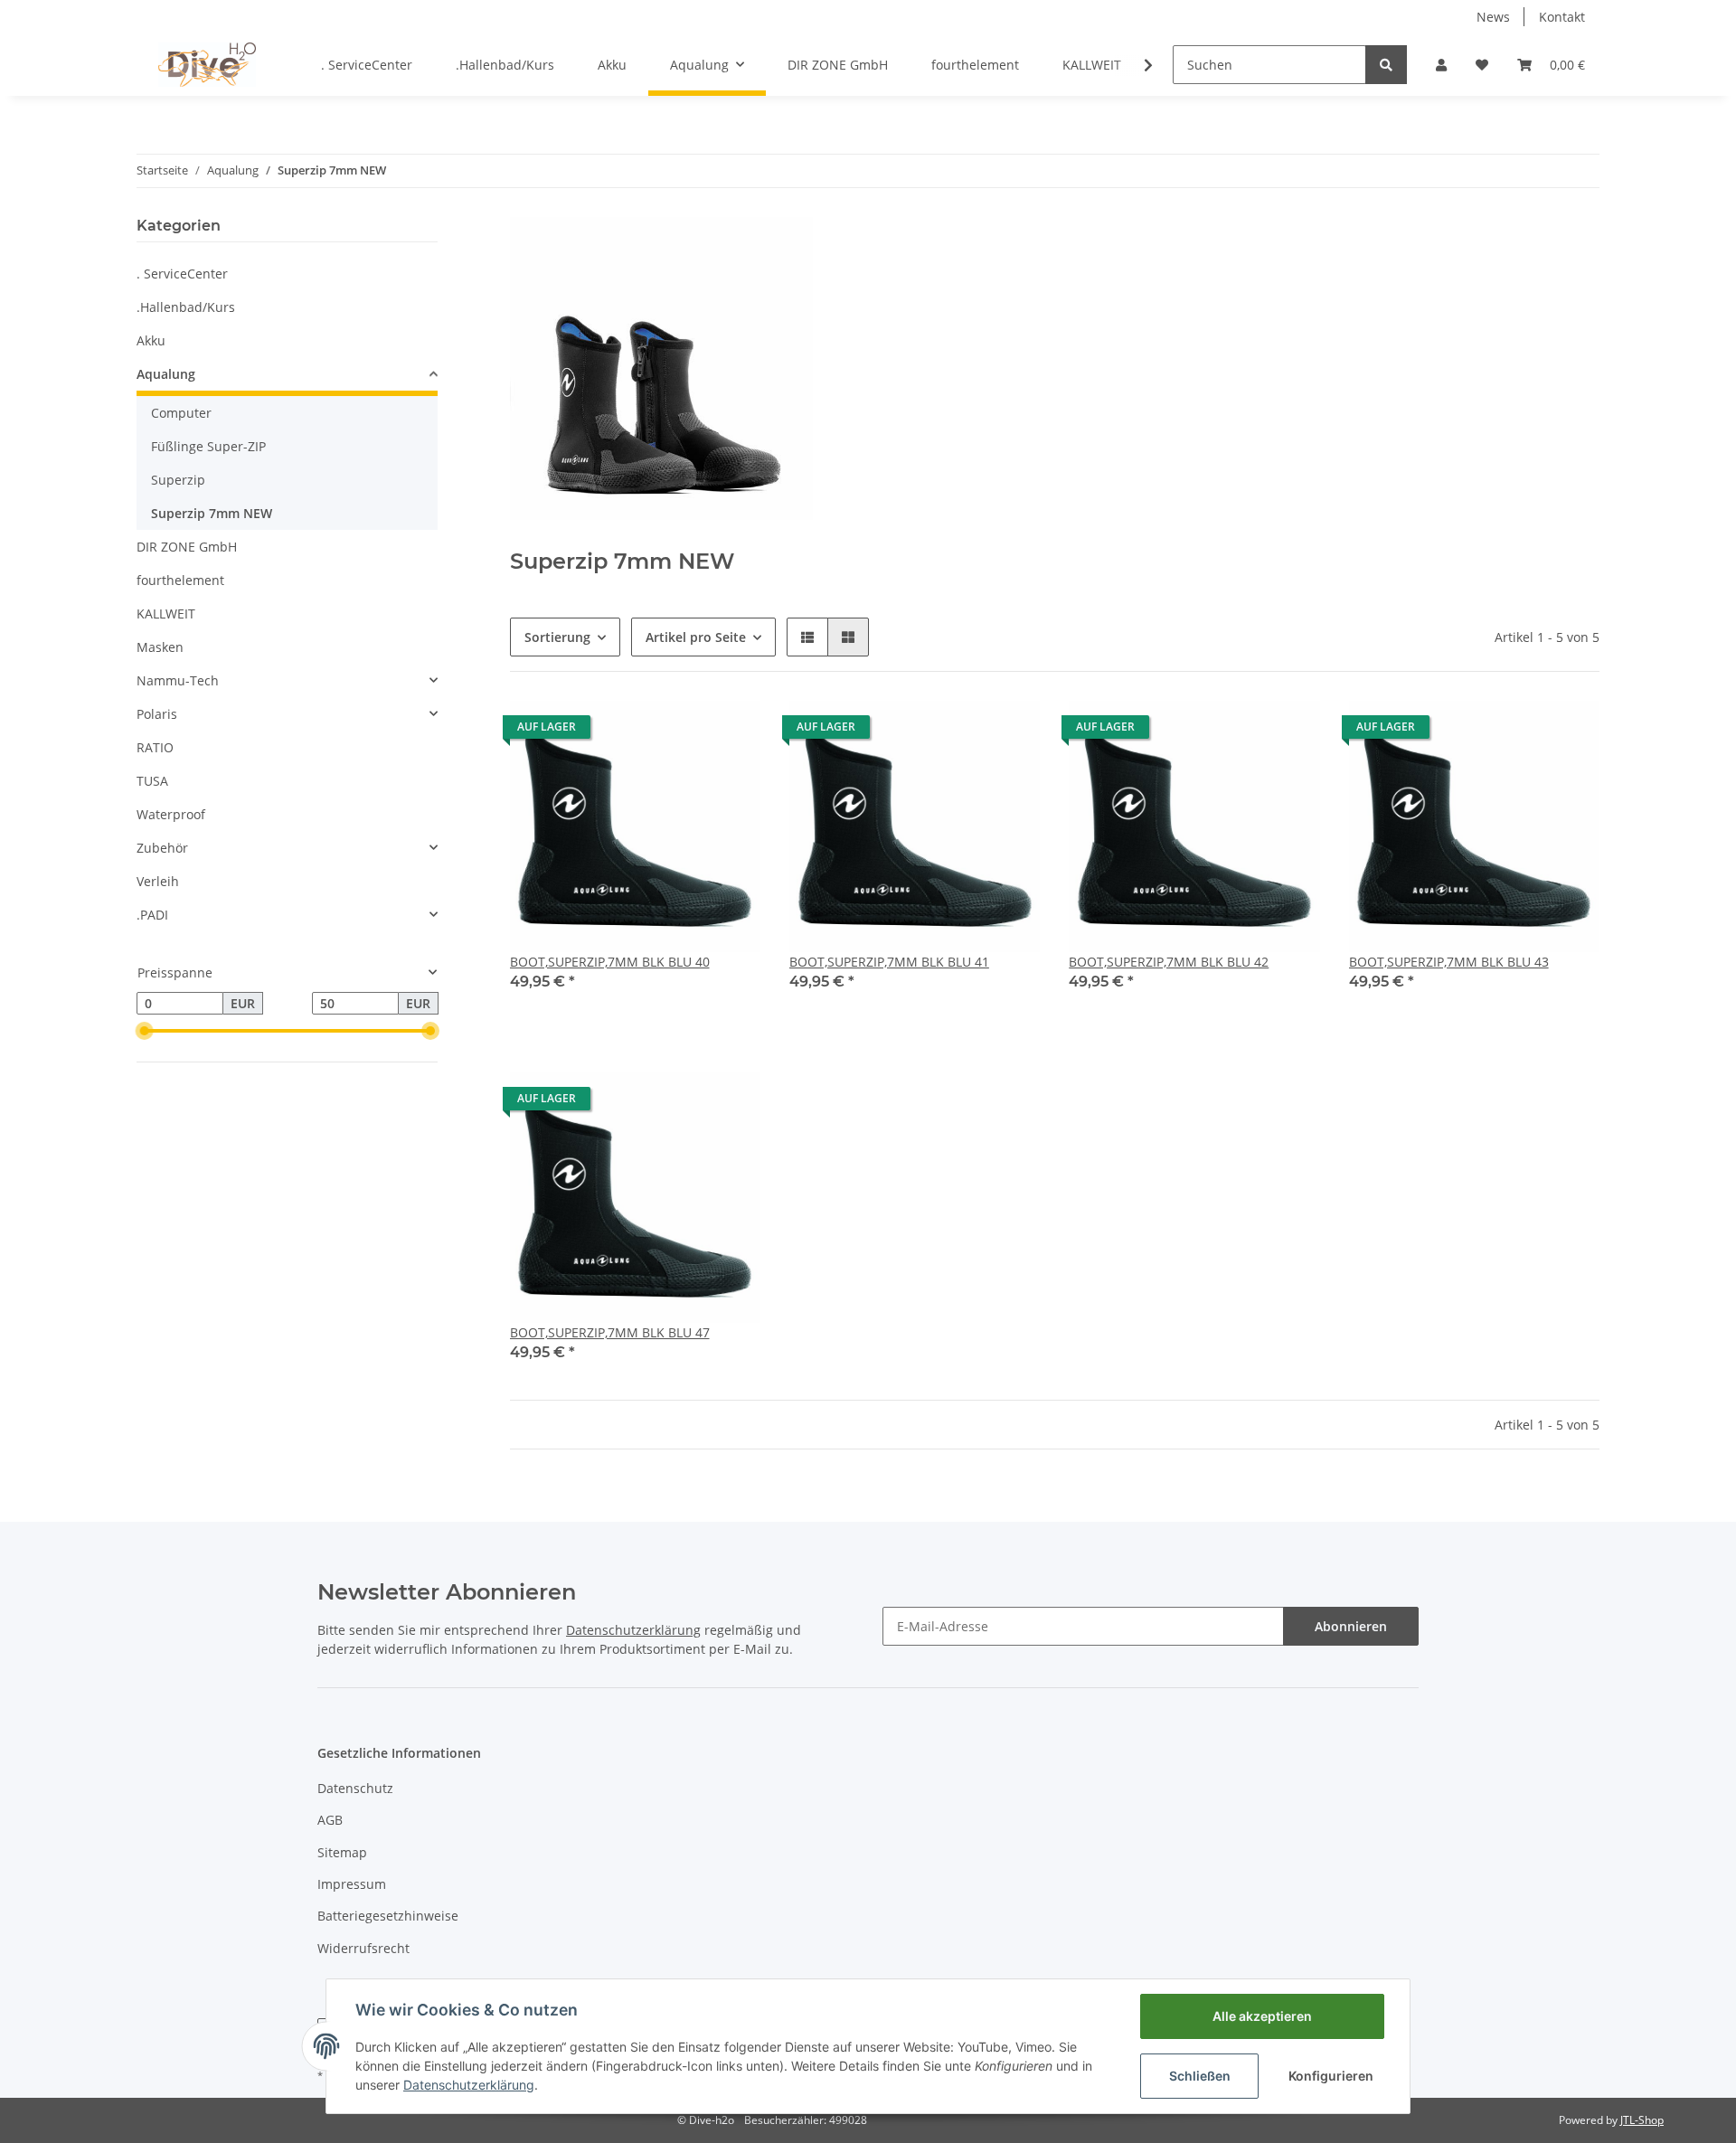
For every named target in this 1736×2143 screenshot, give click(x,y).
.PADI (152, 915)
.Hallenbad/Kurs (186, 307)
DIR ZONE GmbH (187, 547)
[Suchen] (1386, 65)
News (1493, 17)
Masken (160, 647)
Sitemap (342, 1852)
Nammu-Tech (178, 680)
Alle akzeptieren (1262, 2016)
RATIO (155, 747)
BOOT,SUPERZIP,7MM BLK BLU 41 (889, 962)
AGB (330, 1820)
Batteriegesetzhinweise (388, 1916)
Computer (181, 413)
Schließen (1200, 2076)
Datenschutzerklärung (469, 2085)
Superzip (178, 480)
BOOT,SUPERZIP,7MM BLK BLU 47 (610, 1332)
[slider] (144, 1031)
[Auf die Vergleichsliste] (683, 732)
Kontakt (1562, 17)
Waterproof (171, 814)
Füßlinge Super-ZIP (208, 446)
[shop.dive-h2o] (207, 64)
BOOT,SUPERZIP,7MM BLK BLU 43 (1449, 962)
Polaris (157, 714)
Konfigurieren (1331, 2076)
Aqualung (166, 374)
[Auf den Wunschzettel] (730, 732)
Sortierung (557, 637)
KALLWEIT (166, 614)
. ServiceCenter (182, 274)
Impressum (352, 1884)
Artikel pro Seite (696, 637)
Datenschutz (355, 1788)
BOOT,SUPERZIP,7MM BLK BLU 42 (1169, 962)
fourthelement (180, 580)
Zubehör (162, 848)
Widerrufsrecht (363, 1948)
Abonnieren (1351, 1626)
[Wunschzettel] (1482, 65)
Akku (151, 340)
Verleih (158, 881)
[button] (1441, 65)
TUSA (152, 781)
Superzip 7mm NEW (212, 513)
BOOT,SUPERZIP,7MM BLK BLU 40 (610, 962)
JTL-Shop (1642, 2120)
